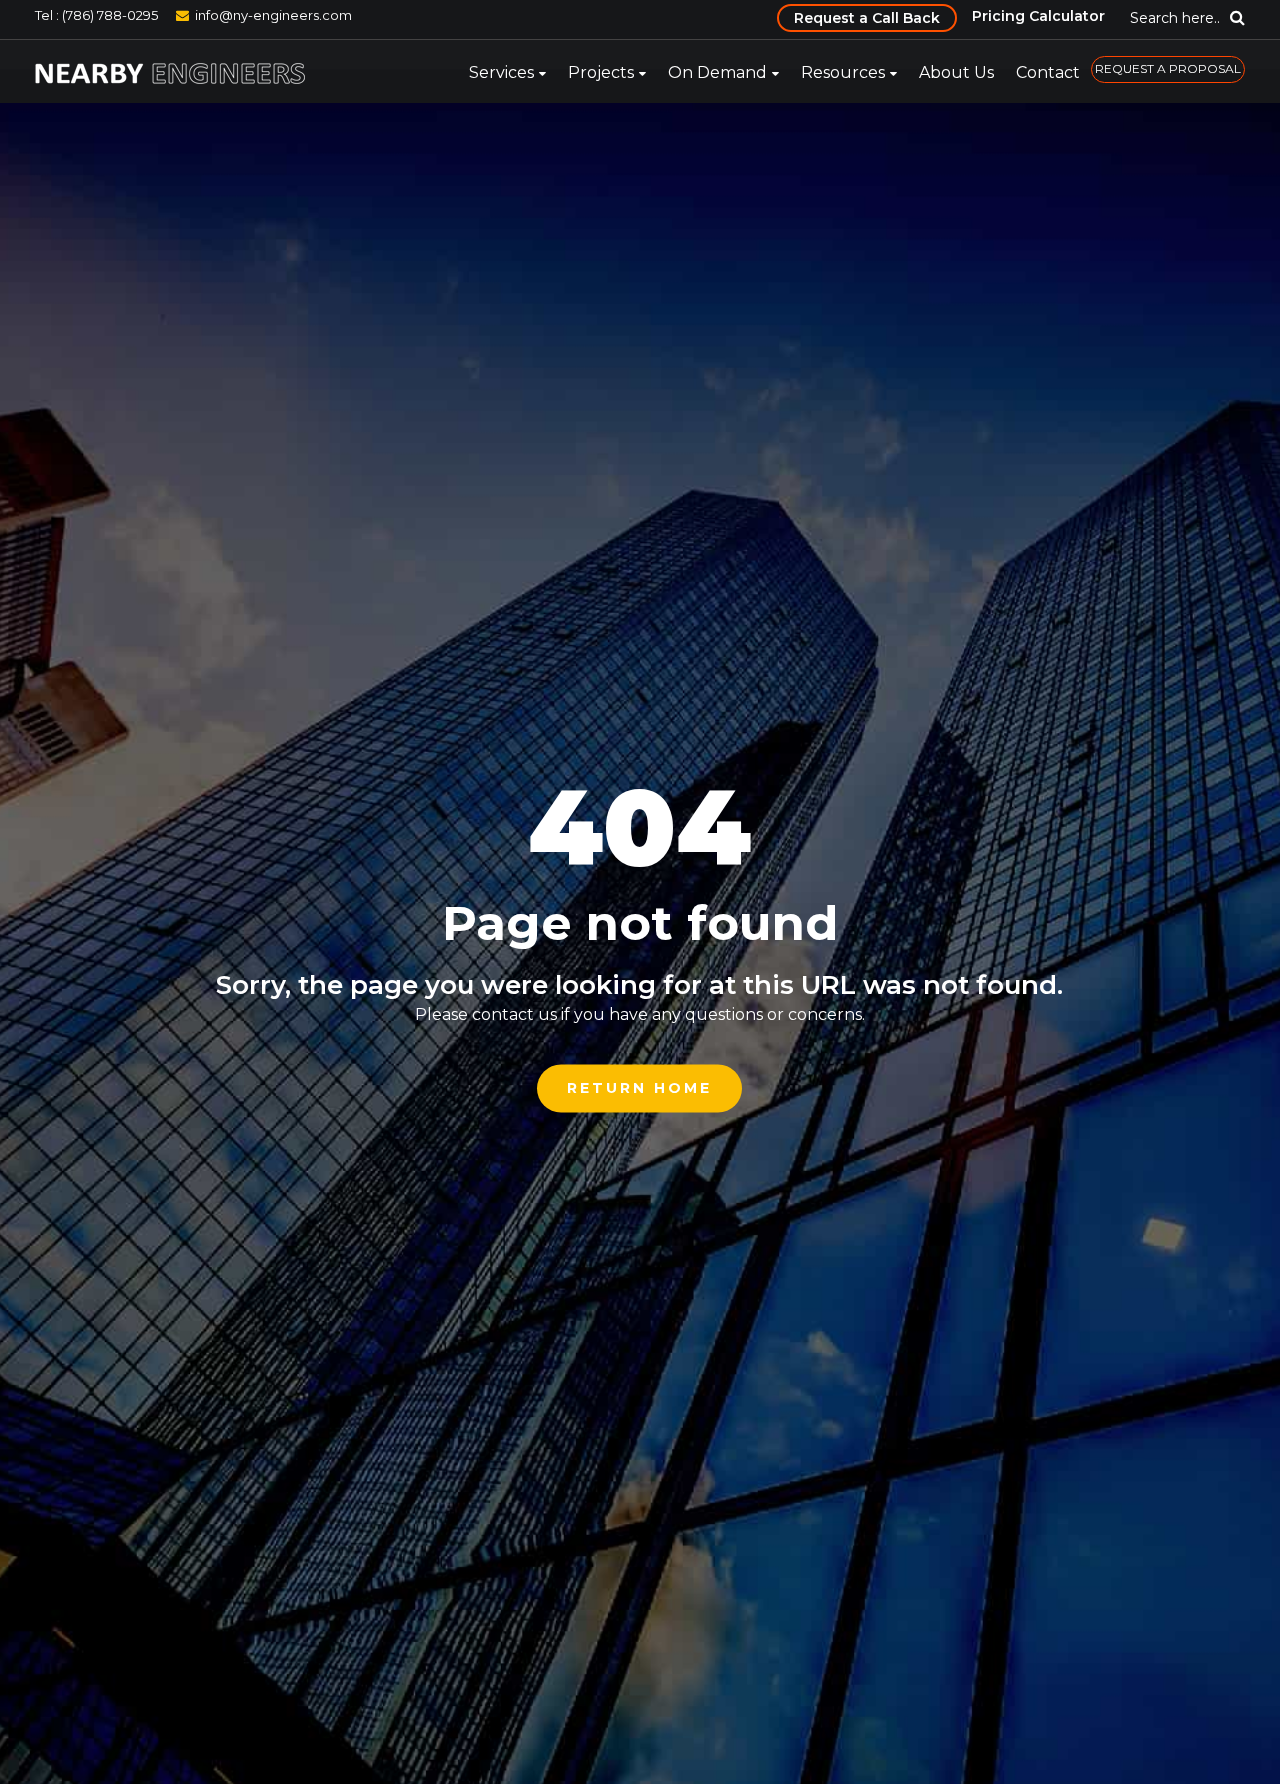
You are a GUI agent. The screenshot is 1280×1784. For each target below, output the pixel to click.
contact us (514, 1014)
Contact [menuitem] (1048, 72)
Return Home (639, 1088)
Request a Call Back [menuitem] (867, 18)
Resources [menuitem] (843, 72)
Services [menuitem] (501, 72)
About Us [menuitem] (956, 72)
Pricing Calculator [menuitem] (1038, 16)
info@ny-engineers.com (273, 15)
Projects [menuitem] (601, 72)
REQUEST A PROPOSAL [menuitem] (1168, 68)
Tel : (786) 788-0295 (96, 15)
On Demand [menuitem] (717, 72)
